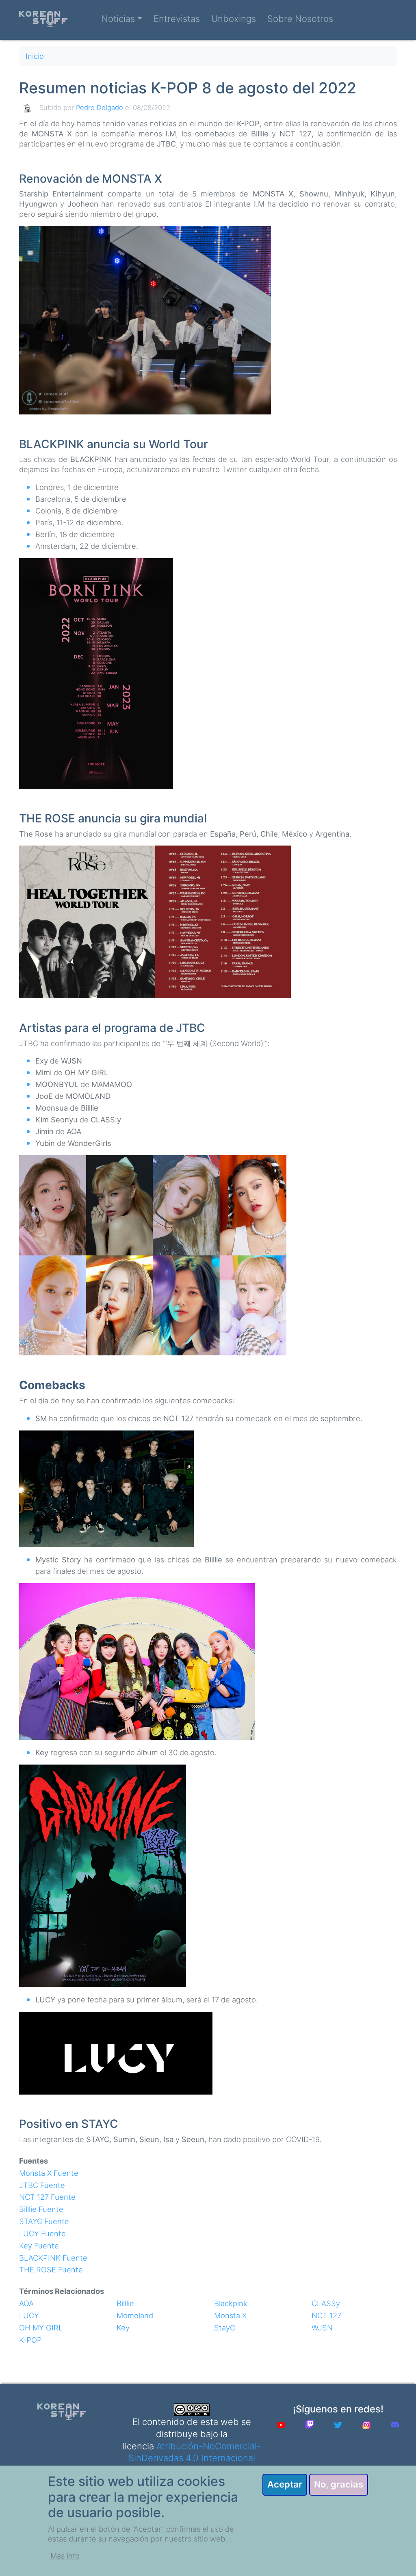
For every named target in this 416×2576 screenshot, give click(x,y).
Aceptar (285, 2484)
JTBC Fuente (42, 2185)
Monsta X (230, 2315)
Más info (65, 2556)
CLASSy (326, 2303)
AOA (26, 2303)
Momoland (135, 2315)
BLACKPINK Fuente (53, 2258)
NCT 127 (326, 2315)
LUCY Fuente (42, 2233)
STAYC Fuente (44, 2221)
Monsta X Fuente (49, 2173)
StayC (225, 2328)
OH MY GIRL (41, 2328)
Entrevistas (177, 19)
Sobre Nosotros (300, 19)
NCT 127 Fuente (47, 2197)
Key (123, 2328)
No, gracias (339, 2484)
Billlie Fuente (41, 2209)
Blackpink (231, 2303)
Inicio (35, 56)
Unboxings (234, 19)
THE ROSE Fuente (51, 2270)
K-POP (30, 2340)
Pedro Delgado (100, 108)
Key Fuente (39, 2246)
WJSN (322, 2328)
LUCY (29, 2315)
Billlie (125, 2303)
